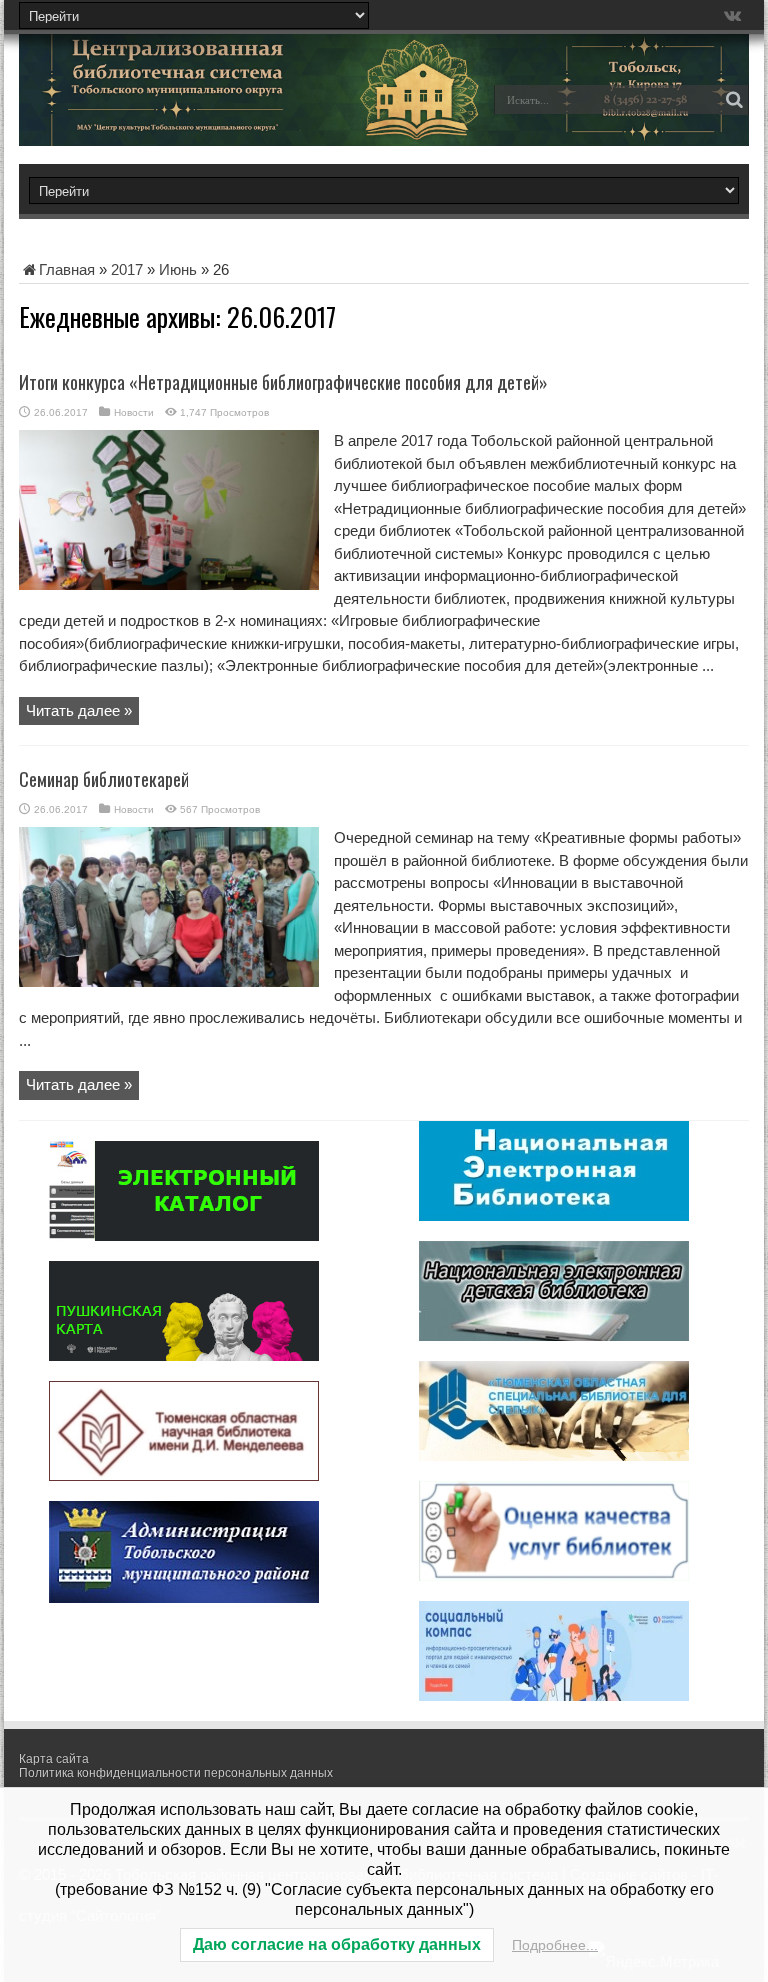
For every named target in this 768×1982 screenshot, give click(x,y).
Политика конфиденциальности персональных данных (176, 1773)
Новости (134, 412)
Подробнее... (555, 1945)
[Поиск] (734, 100)
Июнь (178, 269)
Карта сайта (54, 1759)
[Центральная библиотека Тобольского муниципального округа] (159, 114)
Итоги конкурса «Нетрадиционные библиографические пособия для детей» (283, 382)
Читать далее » (79, 710)
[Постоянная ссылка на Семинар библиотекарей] (169, 981)
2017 (127, 269)
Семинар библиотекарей (104, 779)
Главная (67, 269)
